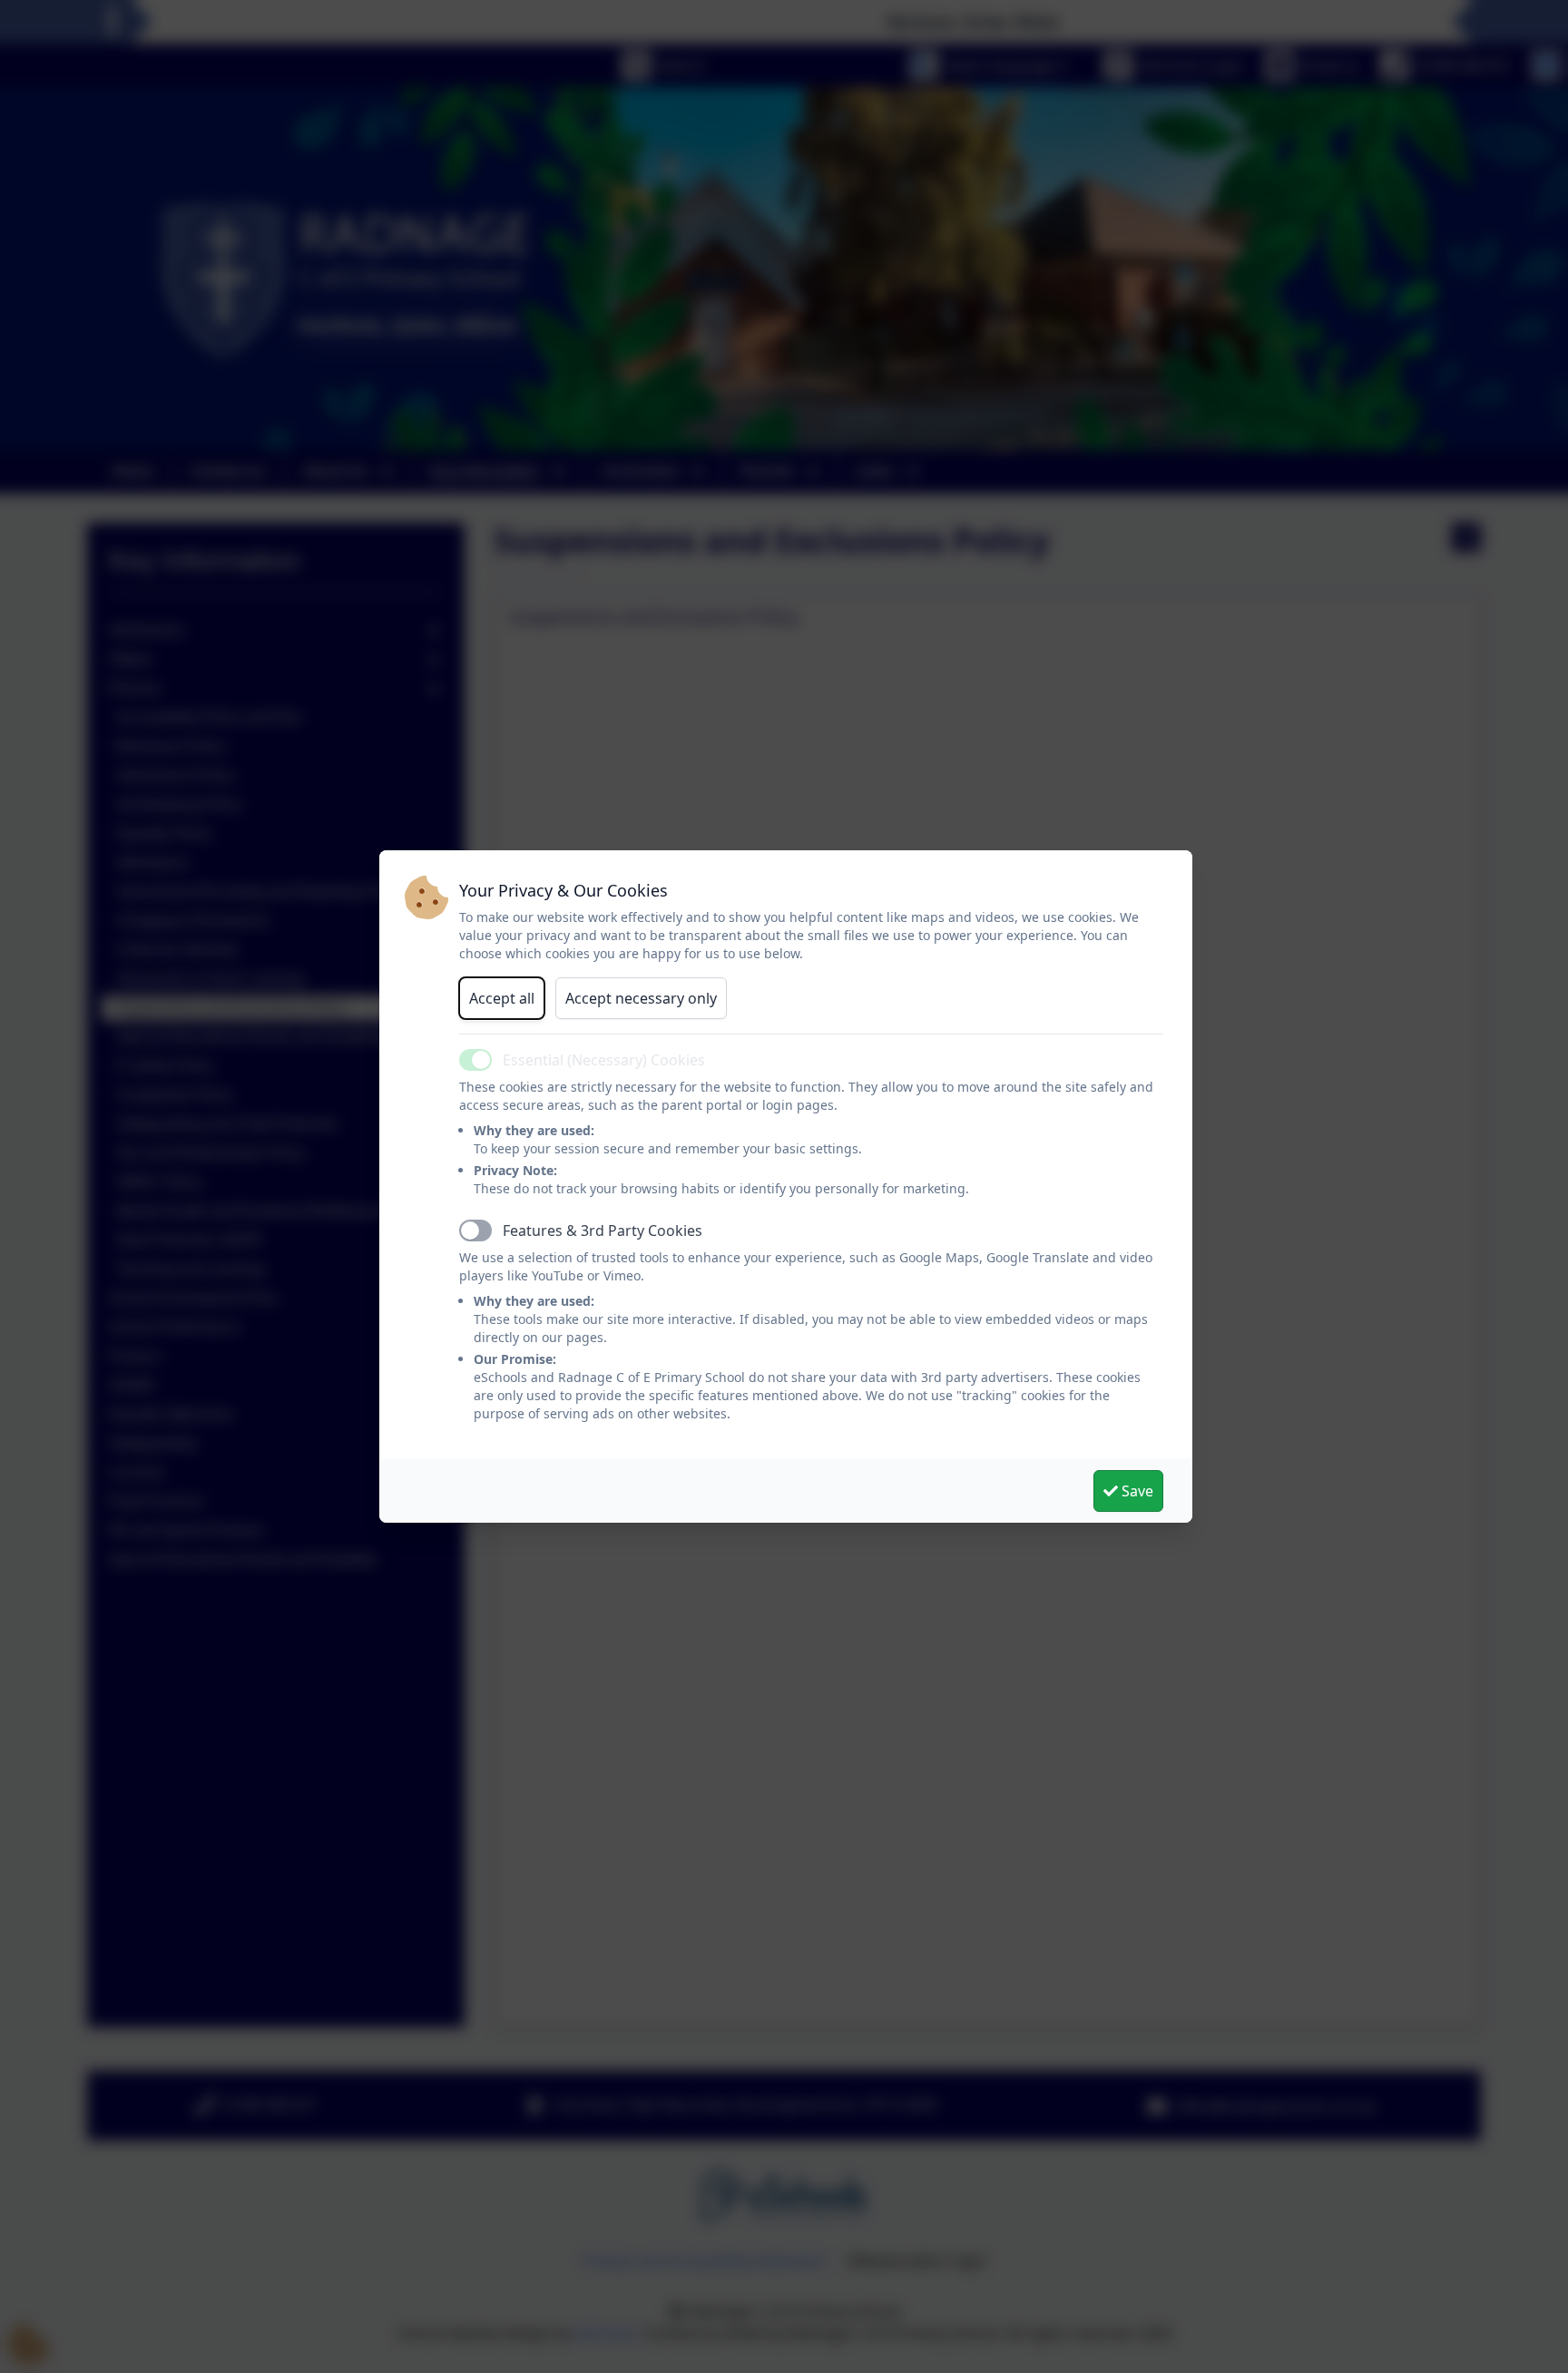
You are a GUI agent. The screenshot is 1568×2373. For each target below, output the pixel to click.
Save (1136, 1491)
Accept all (502, 998)
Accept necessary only (641, 998)
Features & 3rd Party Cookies (603, 1231)
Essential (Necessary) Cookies (604, 1060)
